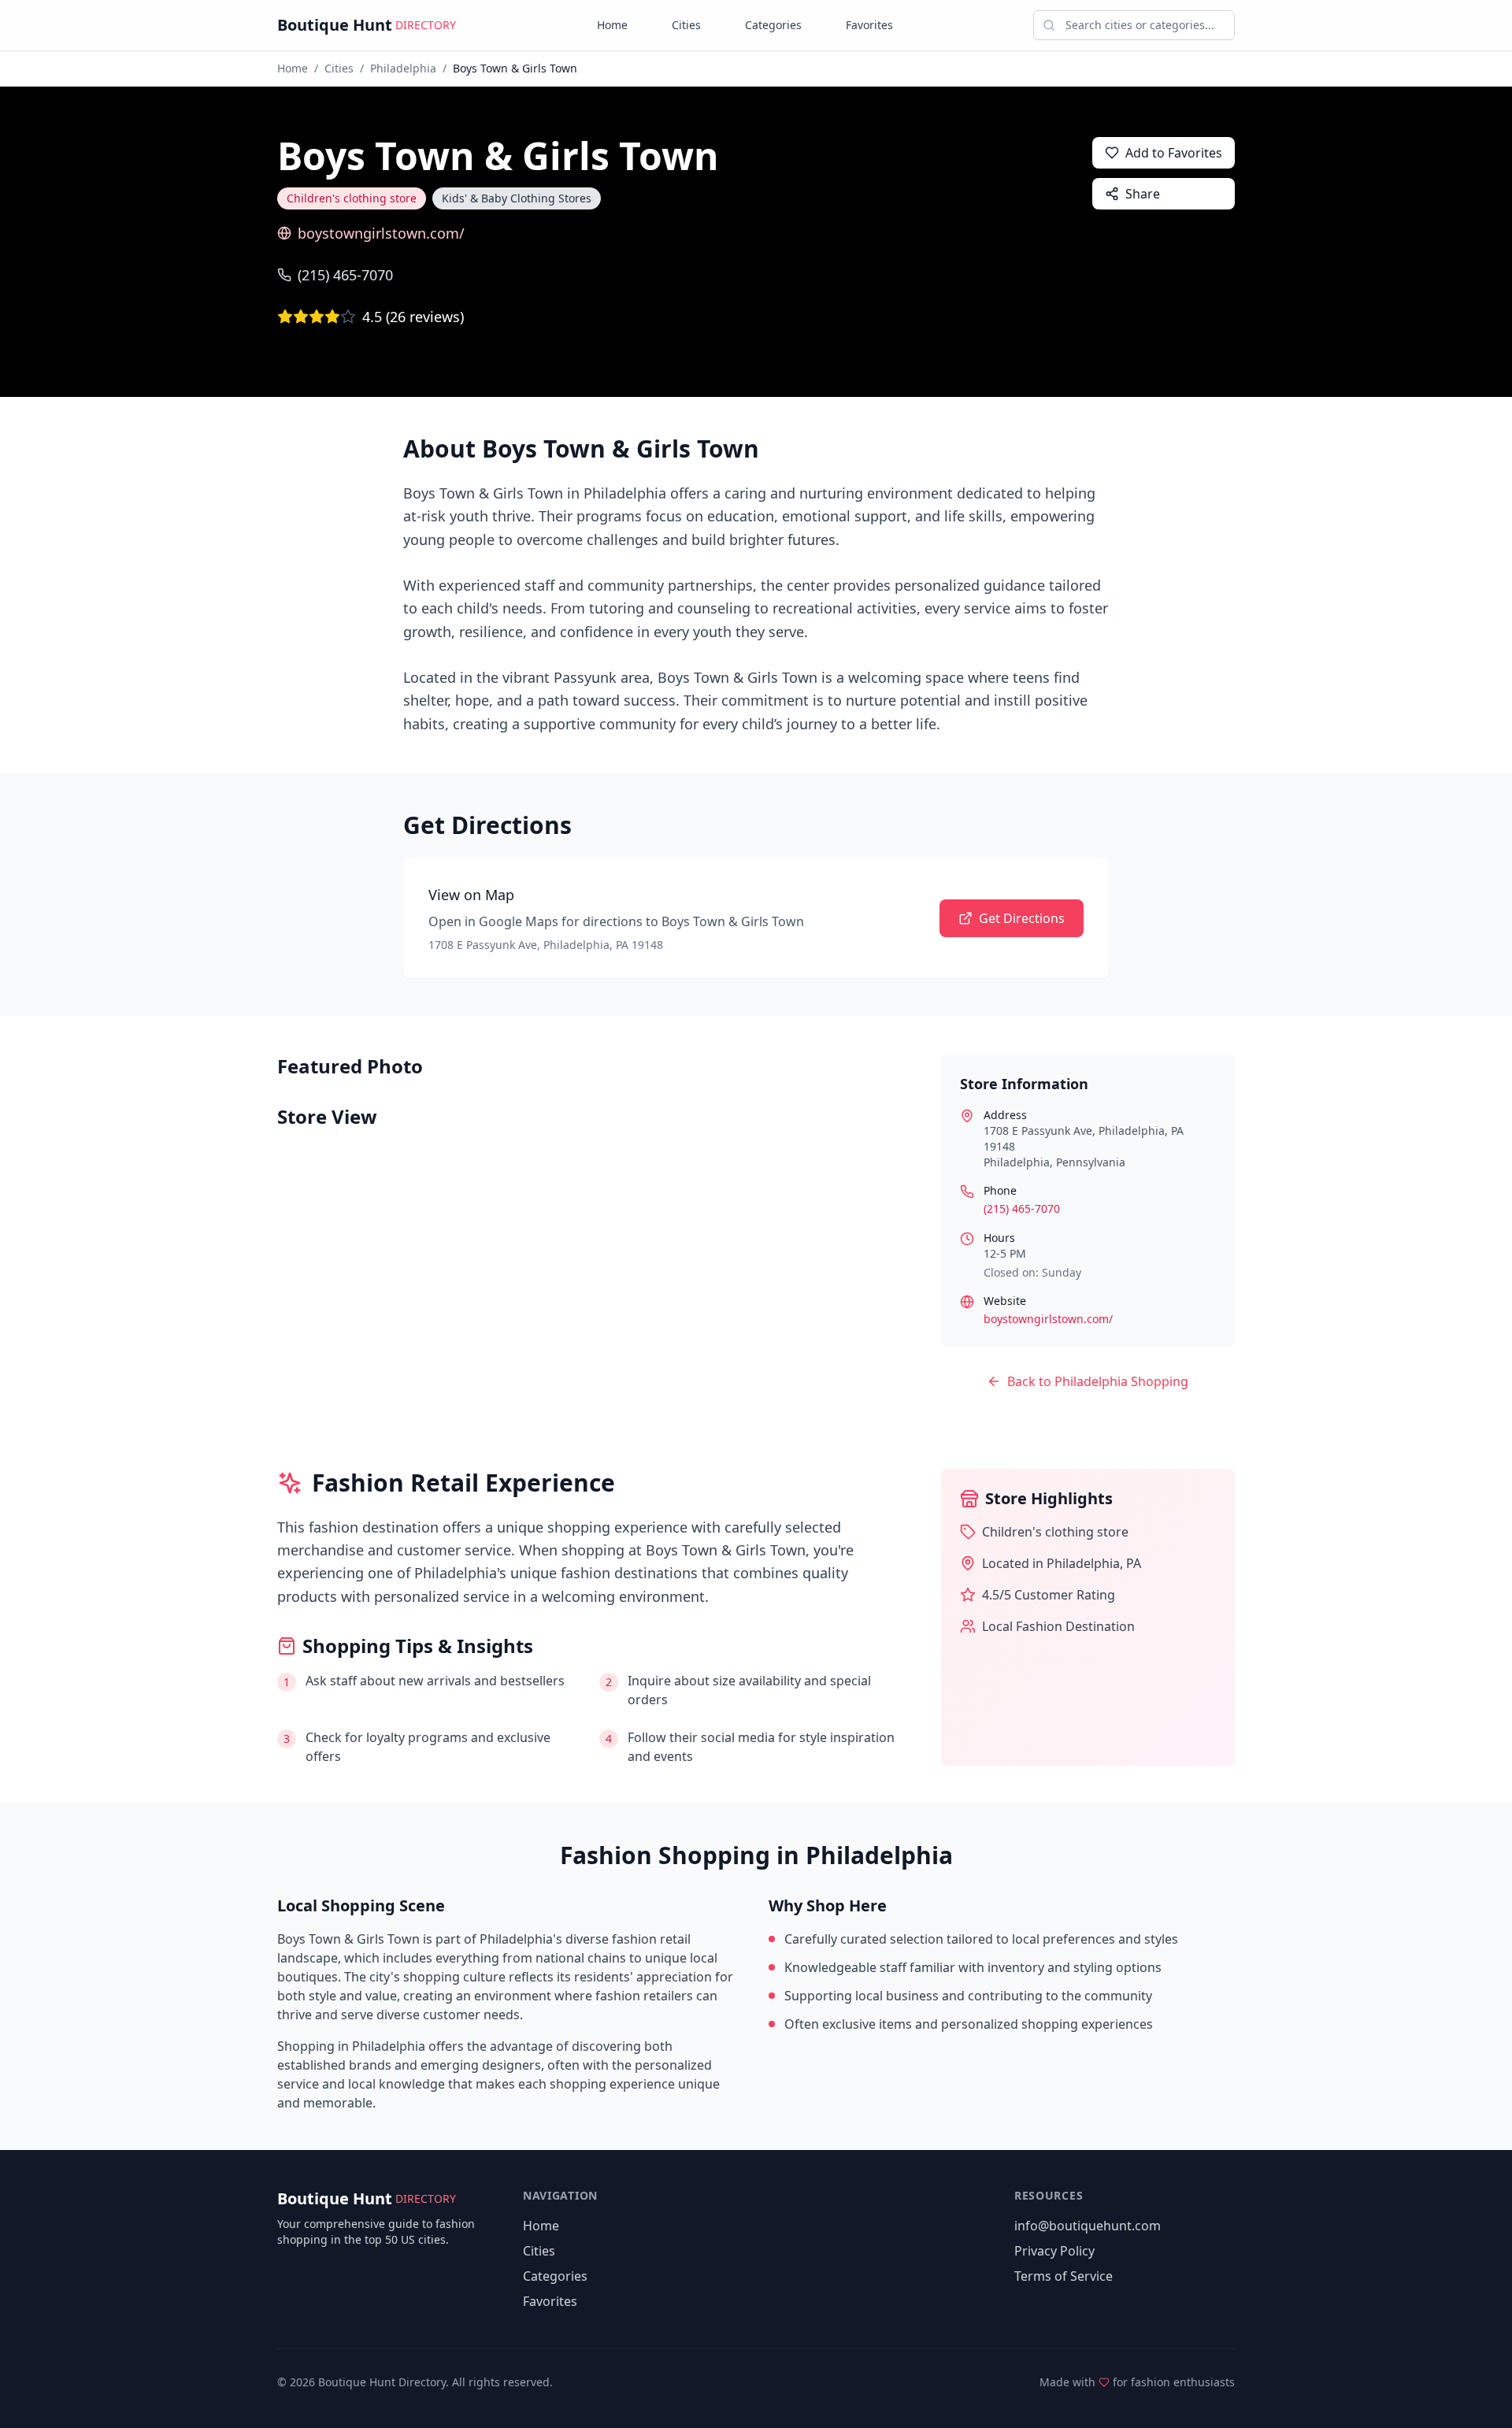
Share (1143, 194)
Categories (773, 25)
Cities (686, 25)
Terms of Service (1064, 2276)
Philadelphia (403, 68)
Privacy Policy (1054, 2251)
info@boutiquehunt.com (1088, 2226)
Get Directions (1022, 918)
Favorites (869, 25)
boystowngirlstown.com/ (381, 233)
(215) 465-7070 (345, 275)
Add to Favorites (1174, 153)
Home (612, 25)
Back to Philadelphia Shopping (1098, 1381)
